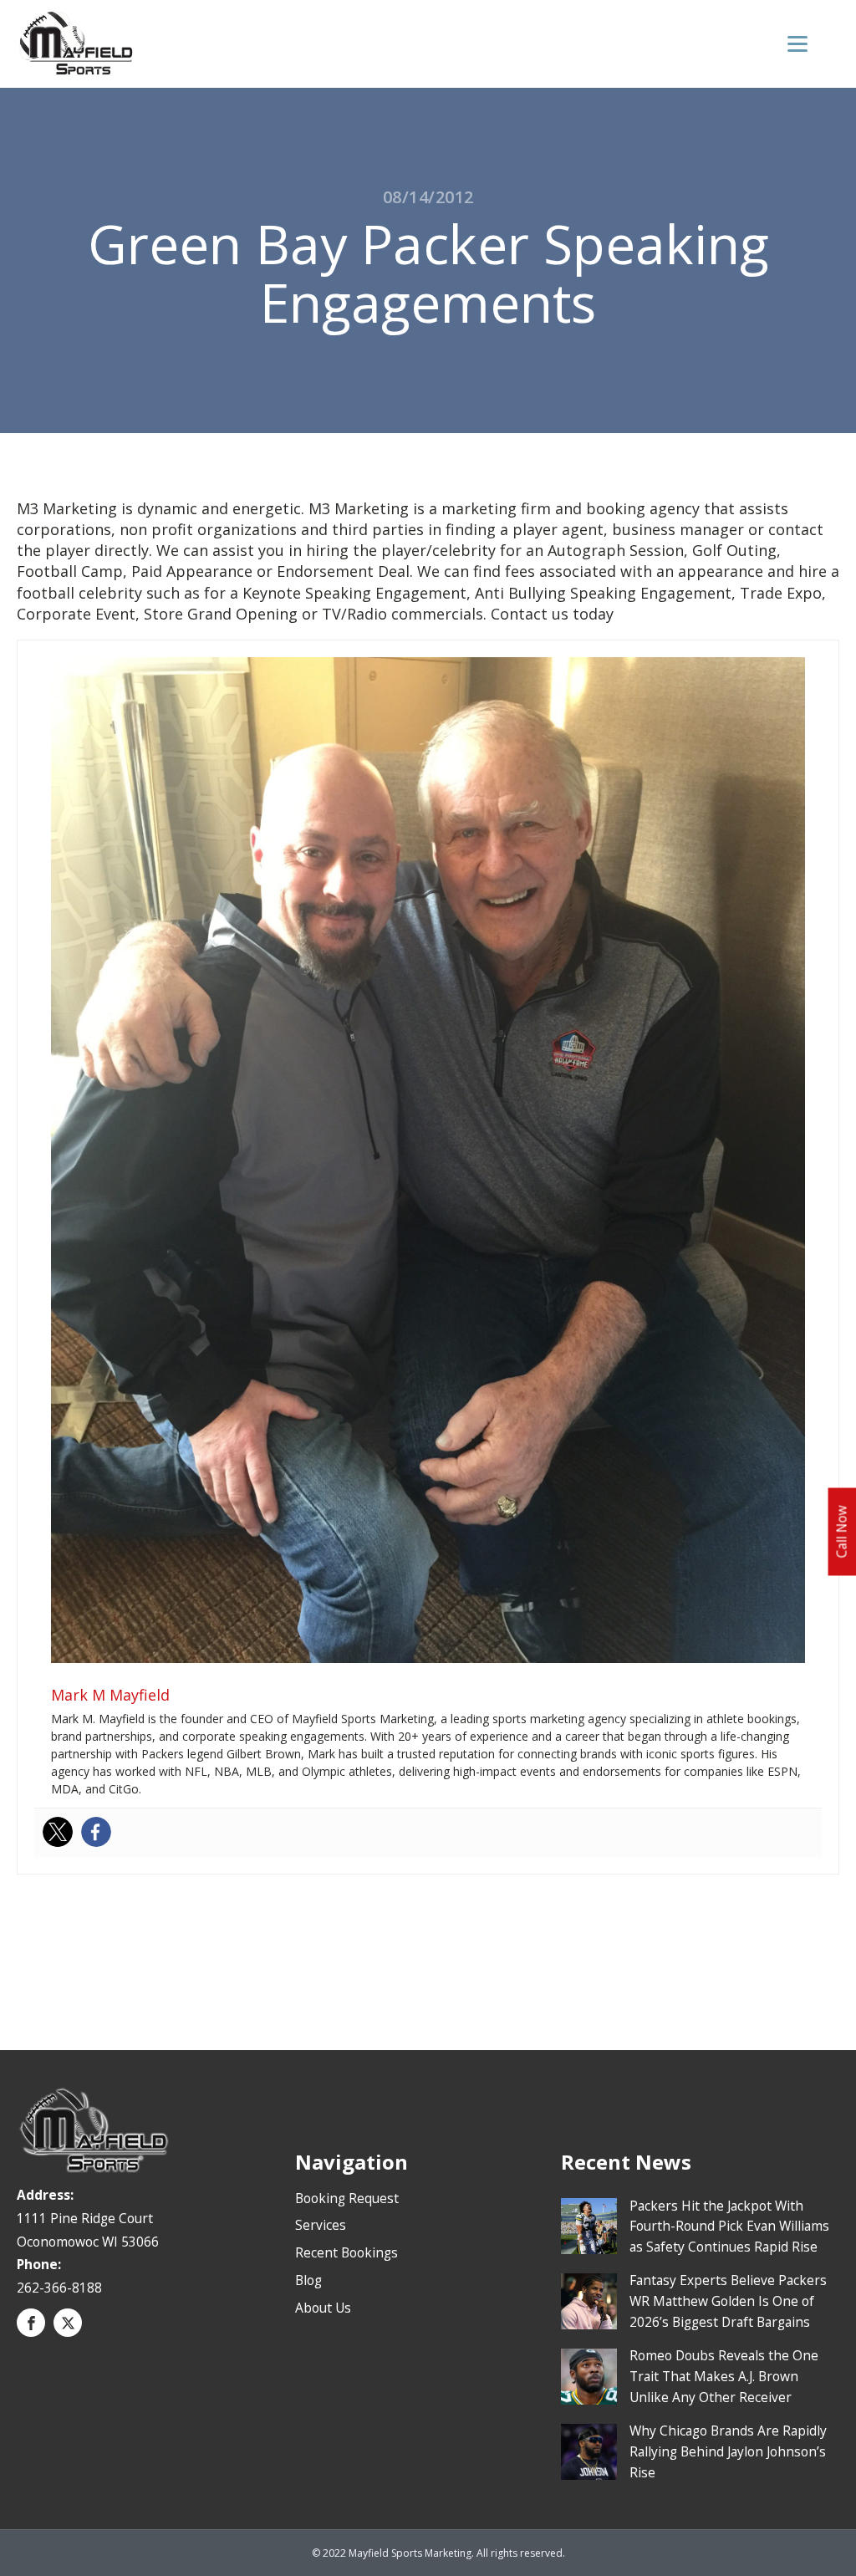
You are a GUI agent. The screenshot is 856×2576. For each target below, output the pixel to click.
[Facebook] (96, 1832)
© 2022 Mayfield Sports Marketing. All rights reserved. (438, 2553)
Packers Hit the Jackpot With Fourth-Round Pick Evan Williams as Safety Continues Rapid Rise (729, 2227)
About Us (323, 2308)
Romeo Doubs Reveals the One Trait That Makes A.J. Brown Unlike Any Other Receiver (724, 2376)
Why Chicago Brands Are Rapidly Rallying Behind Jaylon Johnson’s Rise (728, 2451)
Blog (308, 2280)
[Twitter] (58, 1832)
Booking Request (347, 2198)
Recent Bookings (346, 2252)
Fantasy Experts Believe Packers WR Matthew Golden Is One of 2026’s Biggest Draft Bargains (728, 2301)
